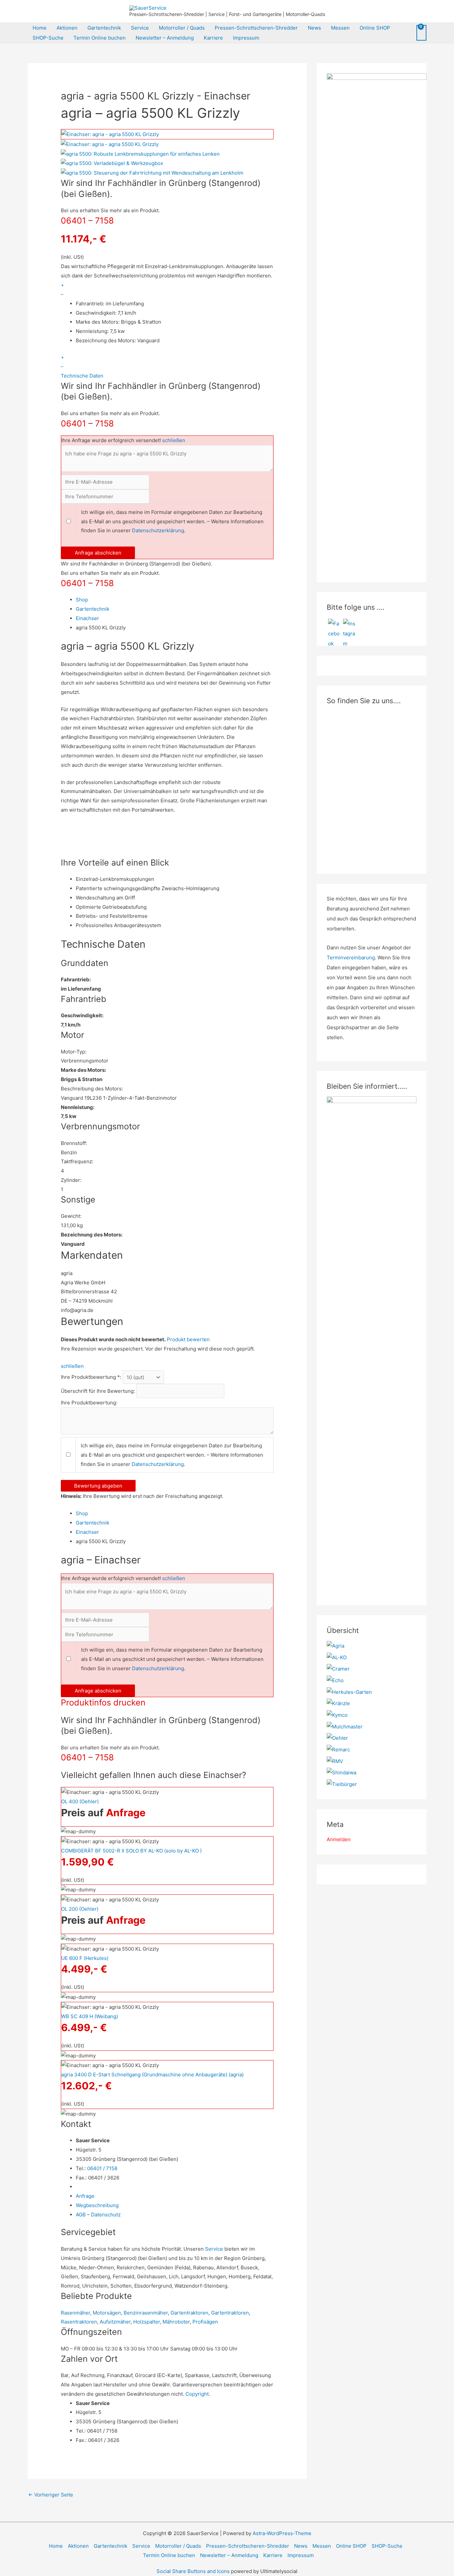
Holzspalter (147, 2322)
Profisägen (205, 2322)
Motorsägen (107, 2313)
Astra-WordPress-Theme (282, 2533)
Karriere (213, 38)
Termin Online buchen (100, 38)
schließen (174, 440)
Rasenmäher (75, 2313)
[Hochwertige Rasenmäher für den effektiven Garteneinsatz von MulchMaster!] (345, 1726)
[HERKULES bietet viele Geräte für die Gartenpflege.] (349, 1692)
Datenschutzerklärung (158, 530)
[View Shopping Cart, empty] (421, 33)
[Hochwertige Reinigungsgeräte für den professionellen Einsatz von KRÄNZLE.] (338, 1703)
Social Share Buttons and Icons (193, 2571)
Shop (82, 600)
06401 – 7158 (87, 221)
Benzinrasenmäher (146, 2313)
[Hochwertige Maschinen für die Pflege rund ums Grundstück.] (342, 1784)
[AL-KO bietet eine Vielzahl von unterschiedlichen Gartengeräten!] (337, 1657)
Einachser (87, 618)
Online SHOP (375, 28)
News (314, 28)
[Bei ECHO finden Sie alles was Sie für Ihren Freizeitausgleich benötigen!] (335, 1680)
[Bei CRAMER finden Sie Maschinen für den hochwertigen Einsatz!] (338, 1668)
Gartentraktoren (189, 2313)
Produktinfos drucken (103, 1702)
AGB (81, 2215)
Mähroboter (176, 2322)
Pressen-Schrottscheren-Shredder (256, 28)
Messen (340, 28)
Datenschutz (106, 2215)
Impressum (246, 38)
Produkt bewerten (188, 1339)
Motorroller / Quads (182, 28)
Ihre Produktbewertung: (89, 1403)
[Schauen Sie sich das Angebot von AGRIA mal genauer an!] (336, 1645)
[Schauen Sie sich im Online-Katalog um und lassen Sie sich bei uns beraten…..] (338, 1749)
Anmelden (339, 1839)
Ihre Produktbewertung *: (91, 1377)
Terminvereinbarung (351, 958)
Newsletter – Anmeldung (165, 38)
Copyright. (198, 2394)
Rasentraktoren (79, 2322)
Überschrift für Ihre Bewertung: (98, 1391)
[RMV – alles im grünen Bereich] (335, 1761)
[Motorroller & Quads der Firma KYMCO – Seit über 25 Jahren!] (337, 1715)
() (80, 1801)
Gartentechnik (104, 28)
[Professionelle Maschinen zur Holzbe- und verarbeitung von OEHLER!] (337, 1738)
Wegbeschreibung (97, 2205)
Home (40, 28)
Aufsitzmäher (115, 2322)
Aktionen (67, 28)
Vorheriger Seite (51, 2495)
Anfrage (126, 1813)
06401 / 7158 (102, 2168)
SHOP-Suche (48, 38)
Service (140, 28)
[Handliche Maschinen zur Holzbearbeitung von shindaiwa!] (341, 1772)
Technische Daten (82, 376)
